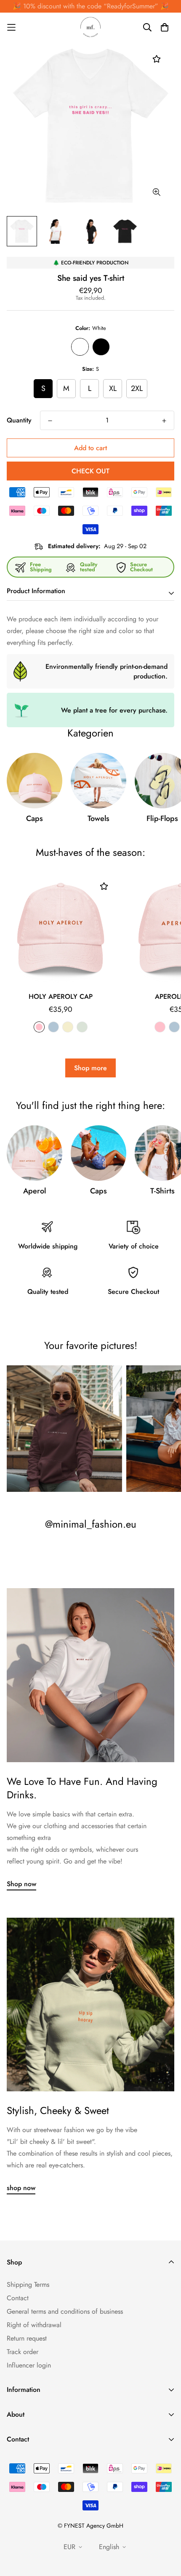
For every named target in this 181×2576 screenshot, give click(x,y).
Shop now (21, 1884)
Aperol (35, 1191)
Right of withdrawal (34, 2325)
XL (113, 388)
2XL (137, 388)
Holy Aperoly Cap (61, 996)
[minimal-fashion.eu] (90, 27)
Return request (27, 2338)
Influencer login (29, 2365)
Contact (18, 2298)
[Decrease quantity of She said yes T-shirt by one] (50, 421)
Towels (98, 818)
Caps (35, 818)
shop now (21, 2188)
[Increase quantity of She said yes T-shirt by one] (164, 421)
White (80, 347)
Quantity (19, 420)
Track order (23, 2352)
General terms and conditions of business (65, 2311)
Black (101, 347)
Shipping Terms (28, 2284)
